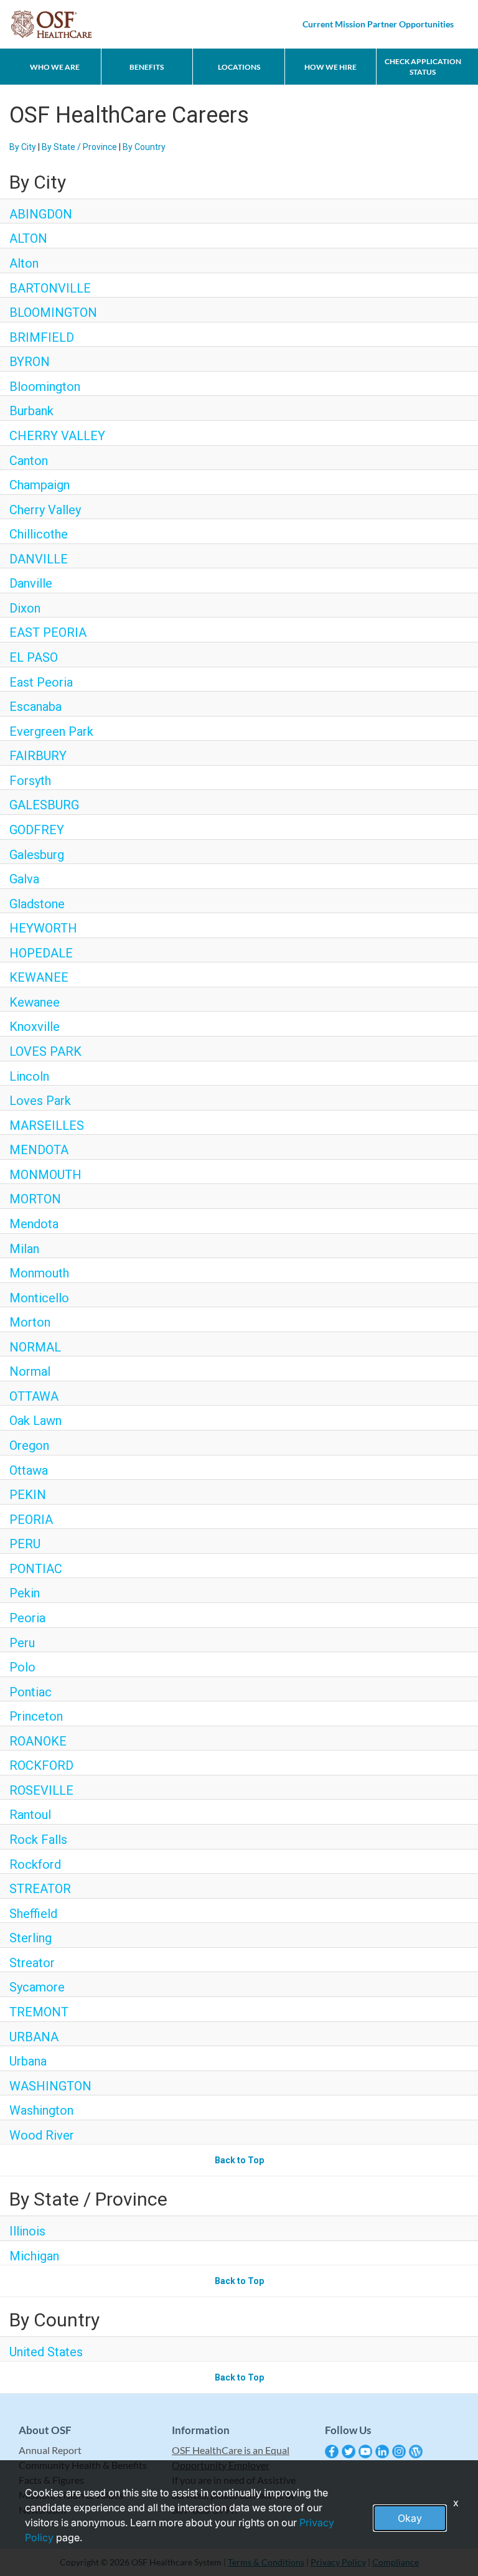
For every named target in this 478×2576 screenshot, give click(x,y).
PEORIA (31, 1520)
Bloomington (45, 387)
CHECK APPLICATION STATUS (423, 67)
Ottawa (29, 1470)
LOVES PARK (45, 1051)
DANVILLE (39, 559)
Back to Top (239, 2160)
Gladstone (37, 904)
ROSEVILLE (41, 1790)
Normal (30, 1371)
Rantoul (30, 1815)
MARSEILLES (47, 1126)
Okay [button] (410, 2518)
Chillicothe (39, 534)
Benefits (147, 67)
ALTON (28, 238)
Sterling (30, 1938)
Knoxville (35, 1027)
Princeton (36, 1716)
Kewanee (35, 1002)
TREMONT (39, 2012)
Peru (22, 1643)
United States (46, 2352)
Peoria (27, 1618)
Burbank (31, 411)
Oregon (29, 1445)
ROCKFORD (41, 1765)
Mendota (34, 1224)
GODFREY (37, 830)
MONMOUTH (45, 1175)
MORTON (35, 1199)
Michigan (34, 2256)
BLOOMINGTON (53, 313)
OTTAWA (34, 1396)
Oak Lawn (35, 1421)
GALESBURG (44, 805)
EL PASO (34, 657)
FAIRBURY (38, 756)
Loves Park (40, 1101)
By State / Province (79, 147)
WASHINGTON (50, 2086)
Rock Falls (38, 1840)
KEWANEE (39, 977)
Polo (22, 1667)
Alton (24, 263)
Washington (41, 2110)
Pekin (25, 1593)
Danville (31, 583)
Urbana (28, 2061)
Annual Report (50, 2450)
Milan (24, 1249)
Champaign (40, 485)
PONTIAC (36, 1569)
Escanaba (35, 707)
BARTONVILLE (50, 288)
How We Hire (330, 67)
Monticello (39, 1298)
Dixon (25, 608)
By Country (144, 147)
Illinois (27, 2231)
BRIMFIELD (42, 337)
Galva (24, 879)
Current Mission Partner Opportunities (378, 24)
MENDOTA (39, 1150)
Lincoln (29, 1076)
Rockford (35, 1864)
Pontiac (30, 1692)
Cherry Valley (45, 510)
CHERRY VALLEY (57, 436)
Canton (29, 461)
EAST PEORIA (48, 632)
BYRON (30, 362)
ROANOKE (38, 1741)
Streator (32, 1963)
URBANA (34, 2037)
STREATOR (40, 1889)
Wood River (42, 2135)
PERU (25, 1544)
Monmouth (39, 1273)
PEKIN (28, 1495)
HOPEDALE (41, 953)
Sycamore (37, 1987)
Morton (30, 1322)
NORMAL (35, 1347)
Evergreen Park (51, 731)
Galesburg (37, 855)
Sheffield (33, 1914)
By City (23, 147)
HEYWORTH (43, 928)
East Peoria (41, 682)
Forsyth (30, 781)
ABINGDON (41, 214)
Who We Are (55, 67)
